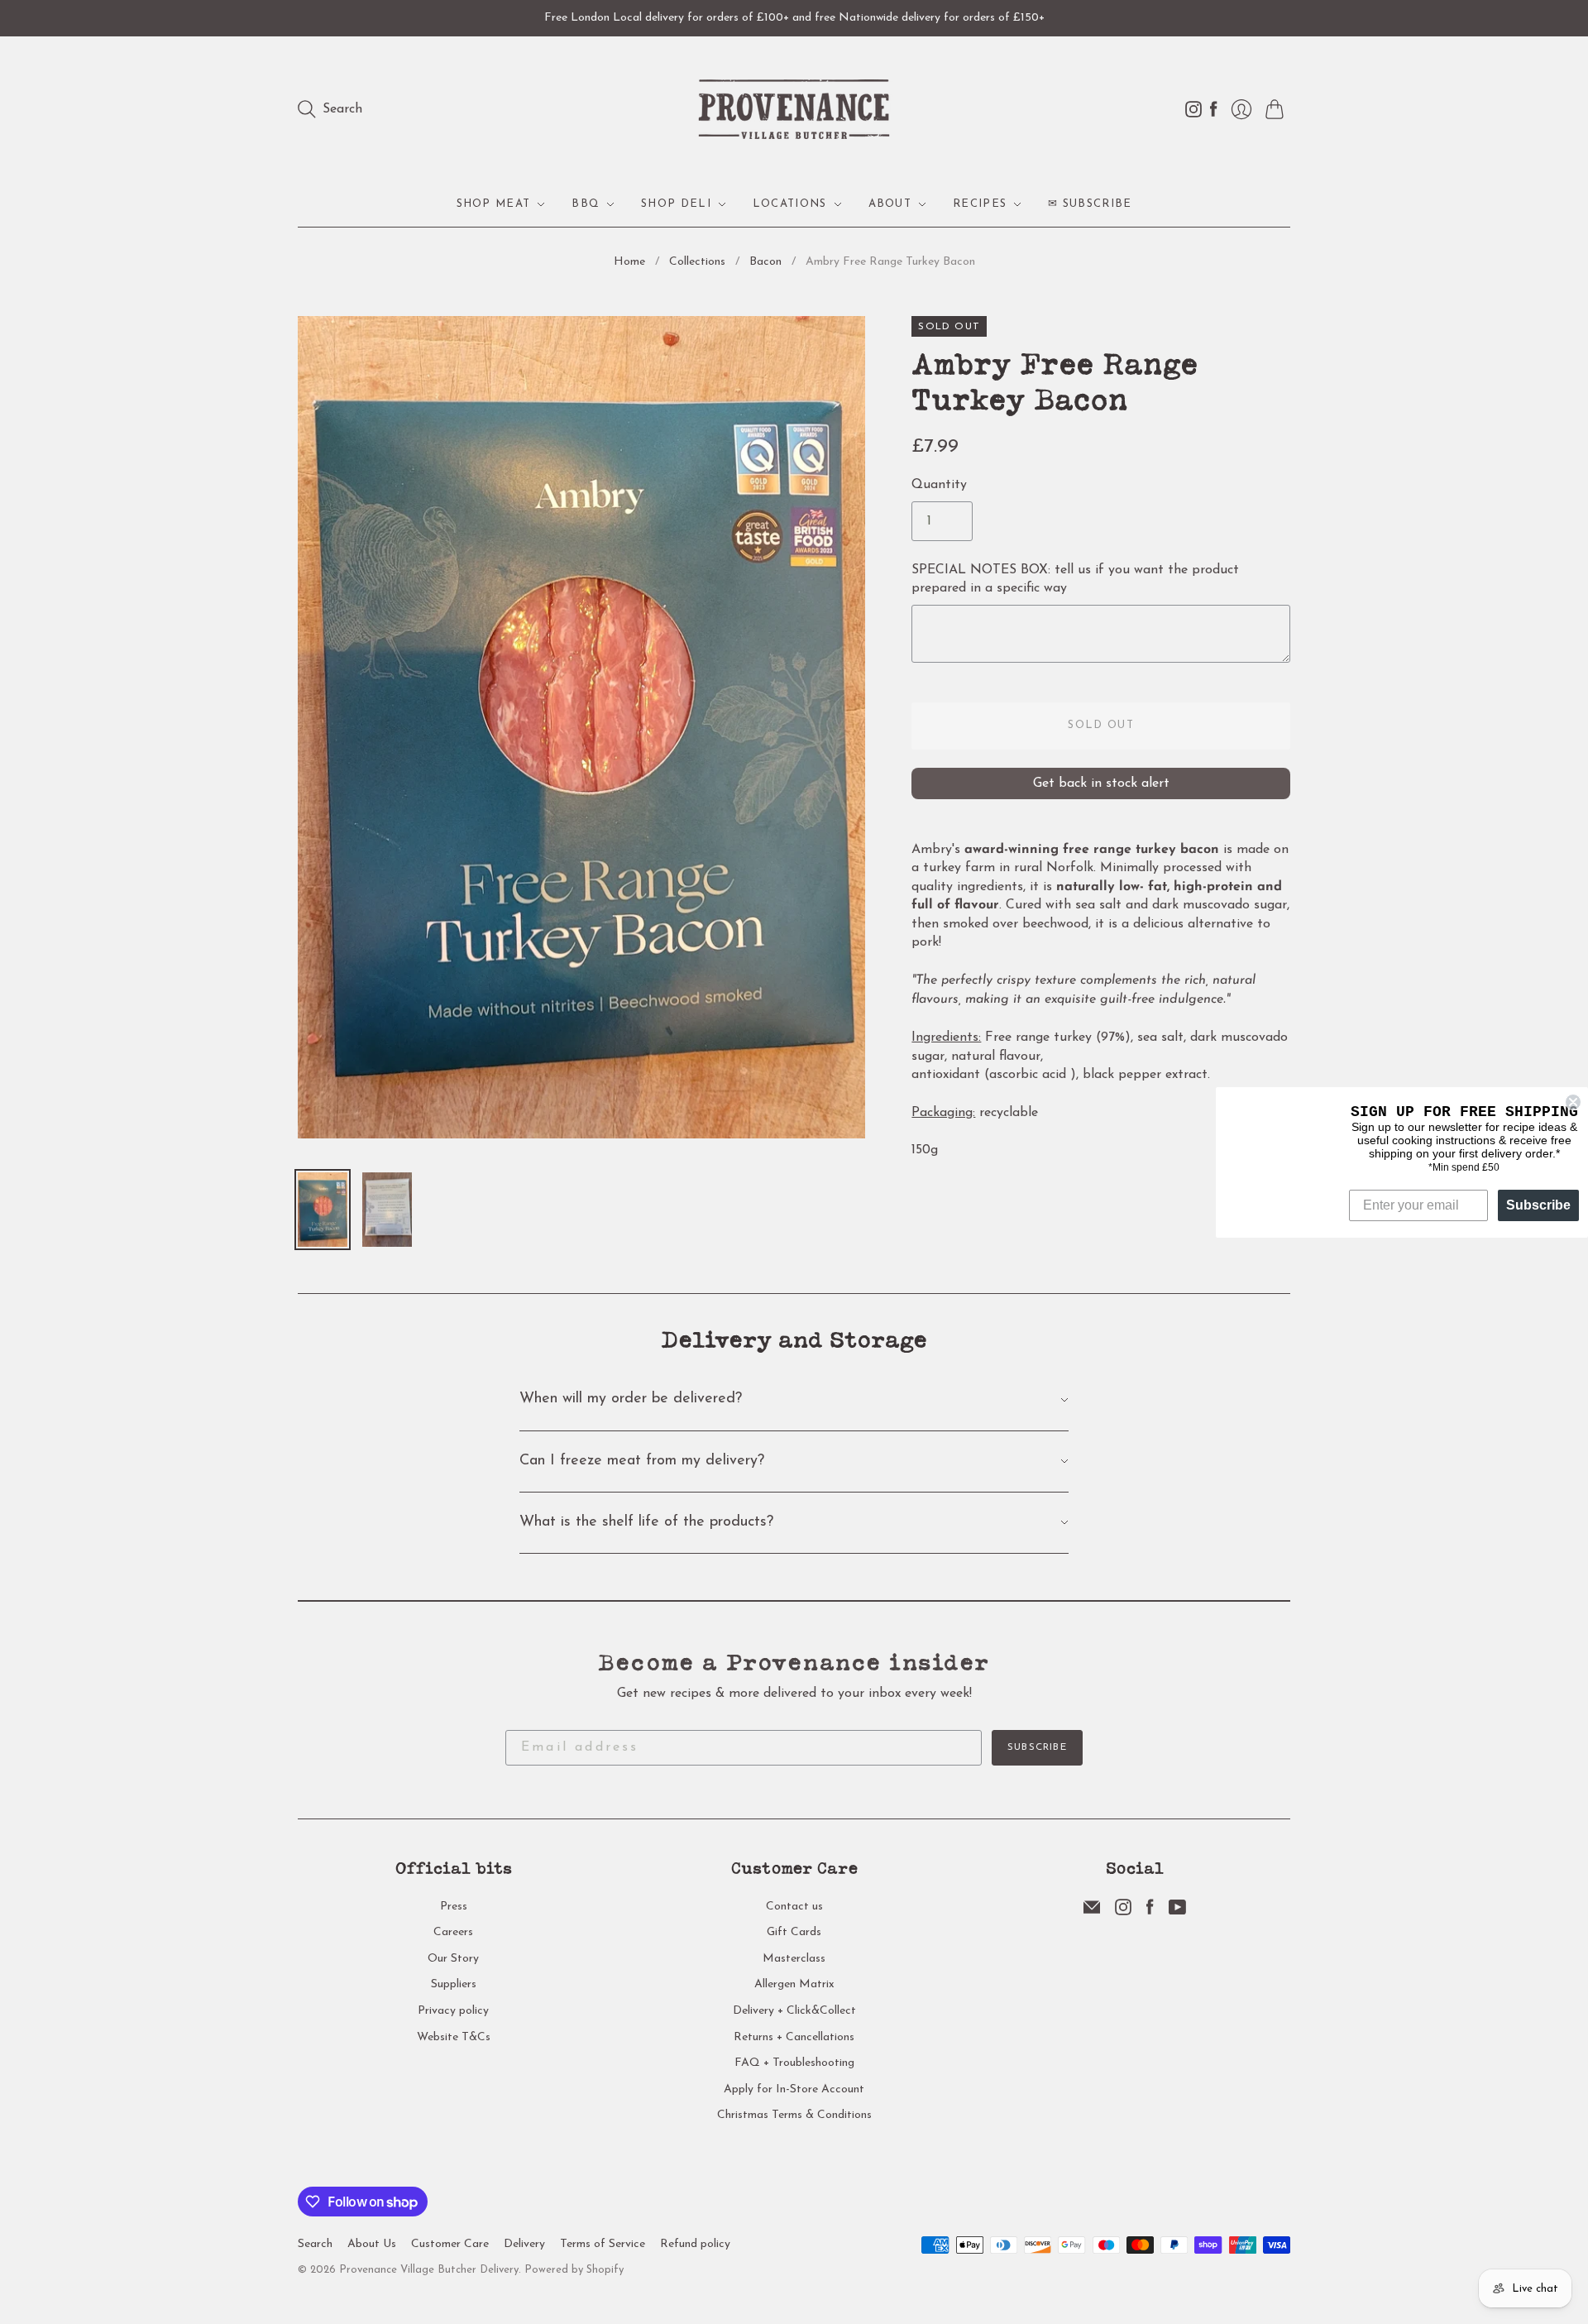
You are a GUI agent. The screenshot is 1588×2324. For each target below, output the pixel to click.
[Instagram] (1123, 1912)
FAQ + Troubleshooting (794, 2063)
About (890, 204)
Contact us (794, 1907)
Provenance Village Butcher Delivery (429, 2270)
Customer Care (450, 2244)
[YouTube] (1177, 1912)
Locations (790, 204)
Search (315, 2244)
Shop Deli (676, 204)
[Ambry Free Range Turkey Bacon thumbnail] (323, 1210)
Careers (453, 1932)
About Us (372, 2244)
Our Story (453, 1959)
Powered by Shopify (574, 2270)
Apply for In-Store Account (794, 2089)
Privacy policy (453, 2011)
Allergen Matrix (794, 1984)
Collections (697, 262)
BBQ (586, 204)
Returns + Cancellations (794, 2037)
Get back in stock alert (1101, 783)
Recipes (980, 204)
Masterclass (794, 1959)
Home (629, 262)
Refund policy (695, 2244)
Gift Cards (794, 1932)
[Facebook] (1150, 1912)
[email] (1092, 1912)
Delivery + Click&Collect (794, 2011)
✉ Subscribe (1090, 204)
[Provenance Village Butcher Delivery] (794, 109)
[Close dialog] (1573, 1102)
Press (454, 1907)
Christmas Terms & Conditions (794, 2115)
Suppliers (454, 1984)
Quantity (939, 485)
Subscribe (1037, 1747)
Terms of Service (603, 2244)
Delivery (524, 2244)
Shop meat (494, 204)
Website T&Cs (454, 2037)
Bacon (765, 262)
